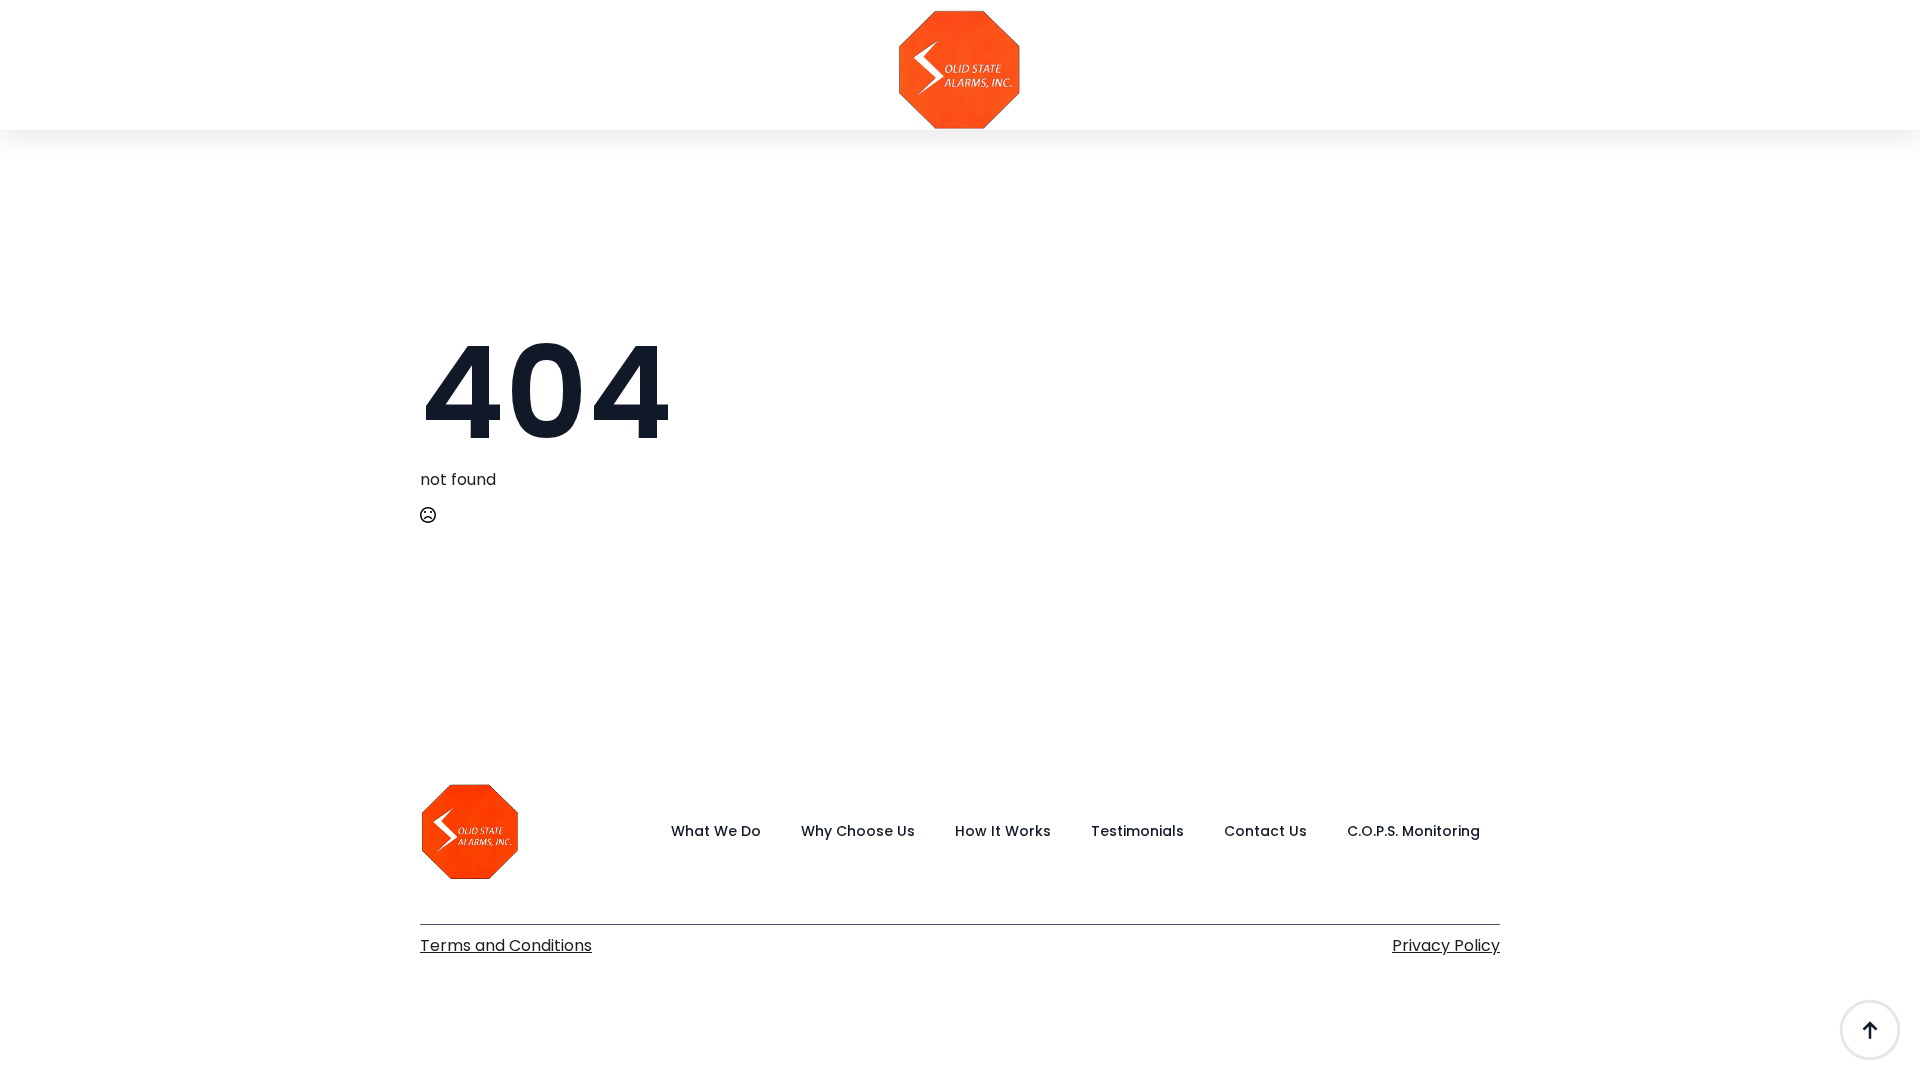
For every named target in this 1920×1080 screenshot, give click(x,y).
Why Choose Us (674, 91)
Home (385, 91)
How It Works (1237, 91)
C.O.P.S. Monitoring (1413, 831)
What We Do (512, 91)
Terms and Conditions (506, 946)
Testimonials (1391, 91)
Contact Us (1539, 91)
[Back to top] (1870, 1030)
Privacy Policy (1446, 946)
